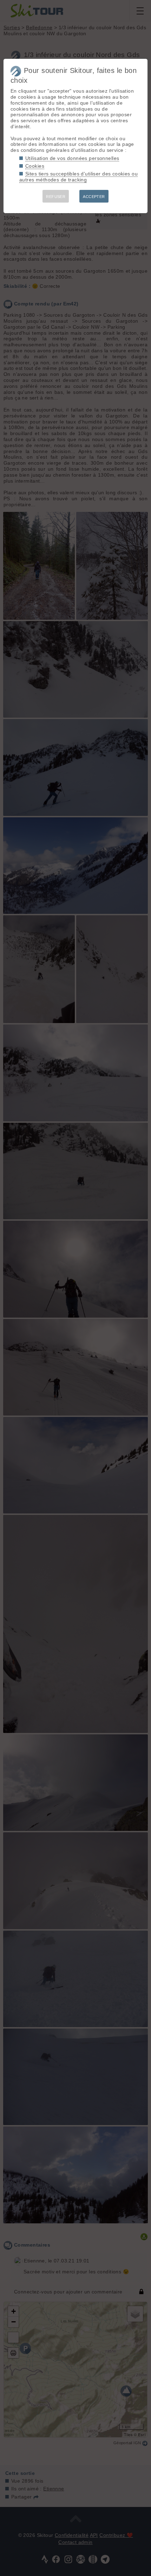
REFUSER (56, 197)
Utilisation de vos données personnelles (72, 158)
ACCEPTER (94, 197)
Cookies (35, 166)
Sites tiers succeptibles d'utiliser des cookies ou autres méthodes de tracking (78, 177)
